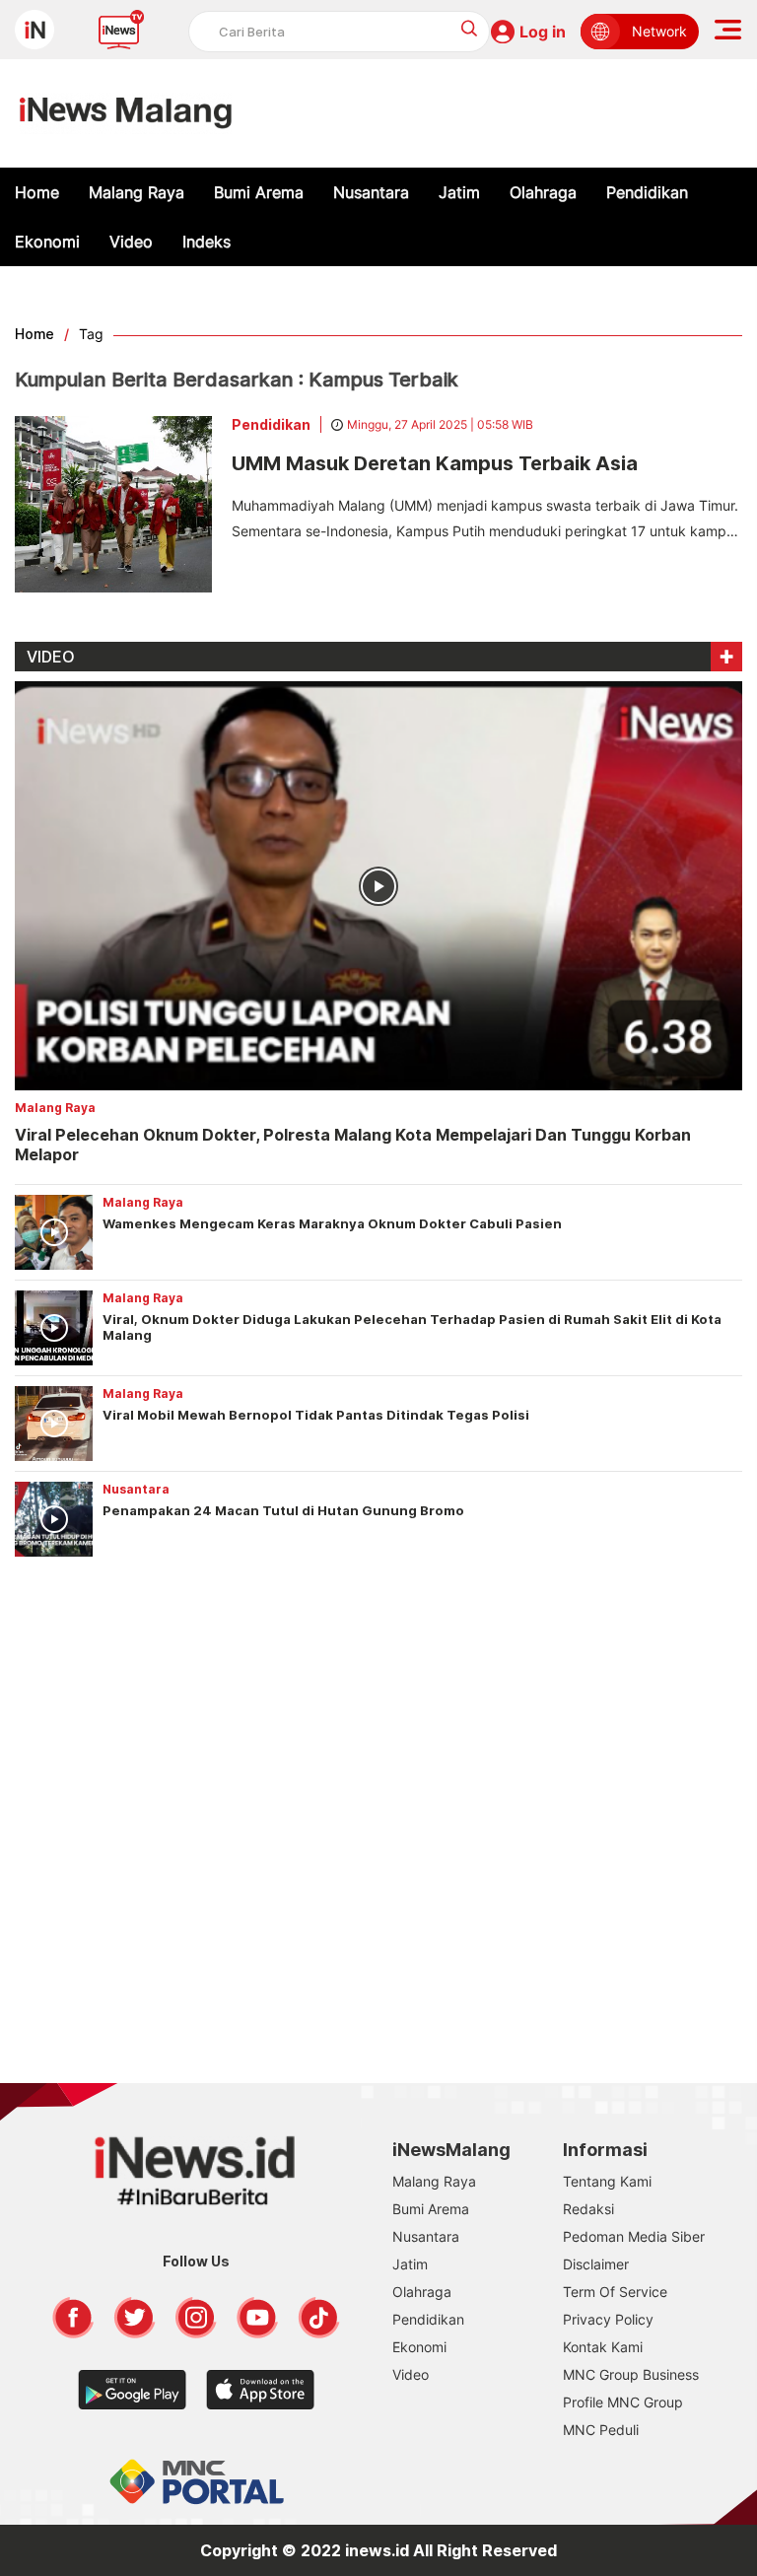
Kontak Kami (603, 2347)
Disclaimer (596, 2264)
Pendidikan (647, 192)
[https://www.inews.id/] (126, 113)
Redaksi (588, 2209)
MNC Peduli (601, 2430)
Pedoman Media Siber (634, 2236)
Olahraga (543, 192)
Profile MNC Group (623, 2402)
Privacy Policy (608, 2319)
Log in (543, 32)
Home (37, 192)
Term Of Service (615, 2292)
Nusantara (371, 192)
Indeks (206, 242)
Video (131, 242)
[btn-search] (470, 28)
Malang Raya (137, 192)
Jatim (459, 192)
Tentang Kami (607, 2181)
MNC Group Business (631, 2374)
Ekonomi (47, 242)
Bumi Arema (259, 192)
